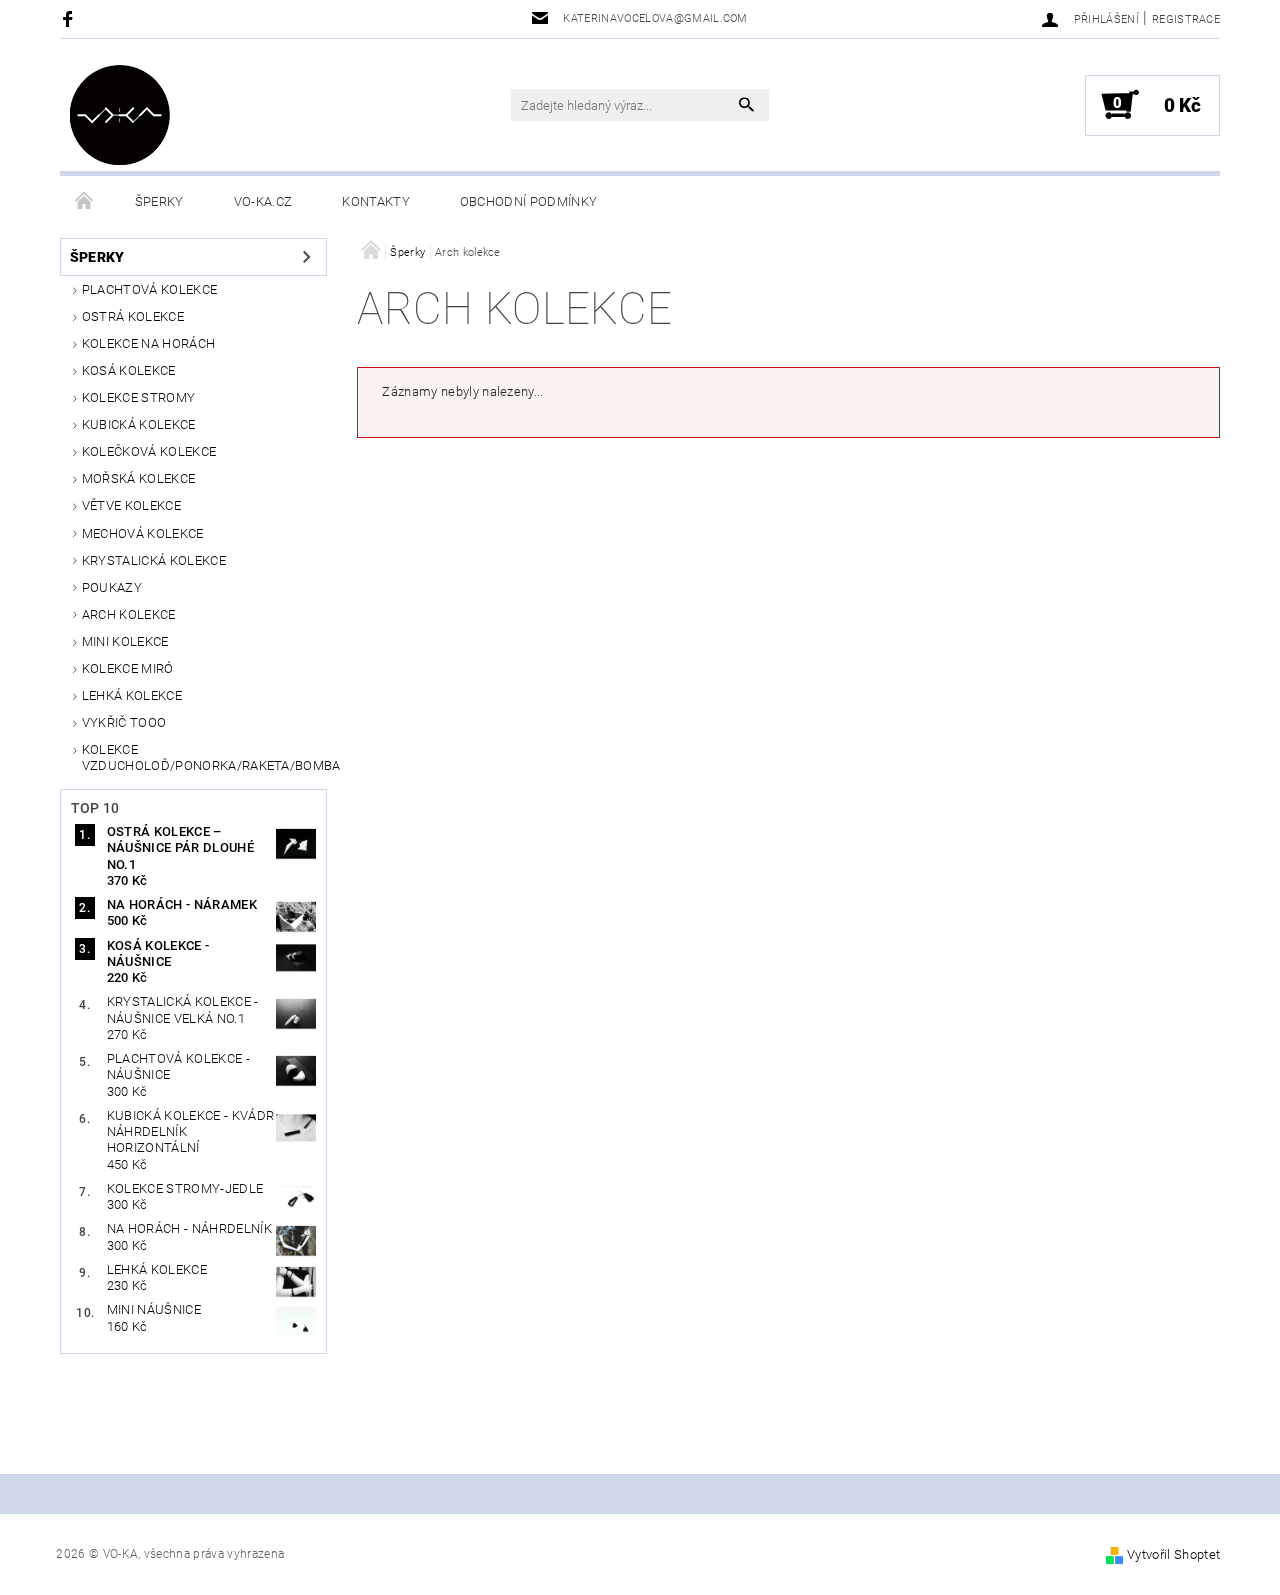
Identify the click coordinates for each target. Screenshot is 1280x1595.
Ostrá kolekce (133, 316)
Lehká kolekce (132, 695)
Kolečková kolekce (149, 451)
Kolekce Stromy (138, 397)
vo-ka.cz (263, 201)
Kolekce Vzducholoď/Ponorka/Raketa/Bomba (205, 757)
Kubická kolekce (139, 424)
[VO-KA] (120, 115)
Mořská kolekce (138, 478)
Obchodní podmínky (528, 201)
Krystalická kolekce (154, 560)
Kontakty (376, 201)
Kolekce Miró (128, 668)
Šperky (159, 201)
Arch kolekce (129, 614)
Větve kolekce (131, 505)
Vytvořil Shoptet (1173, 1554)
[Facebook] (70, 18)
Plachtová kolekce (149, 289)
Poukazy (112, 587)
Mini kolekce (125, 641)
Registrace (1186, 19)
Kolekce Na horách (148, 343)
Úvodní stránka (85, 202)
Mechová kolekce (143, 533)
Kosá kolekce (129, 370)
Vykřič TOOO (124, 722)
